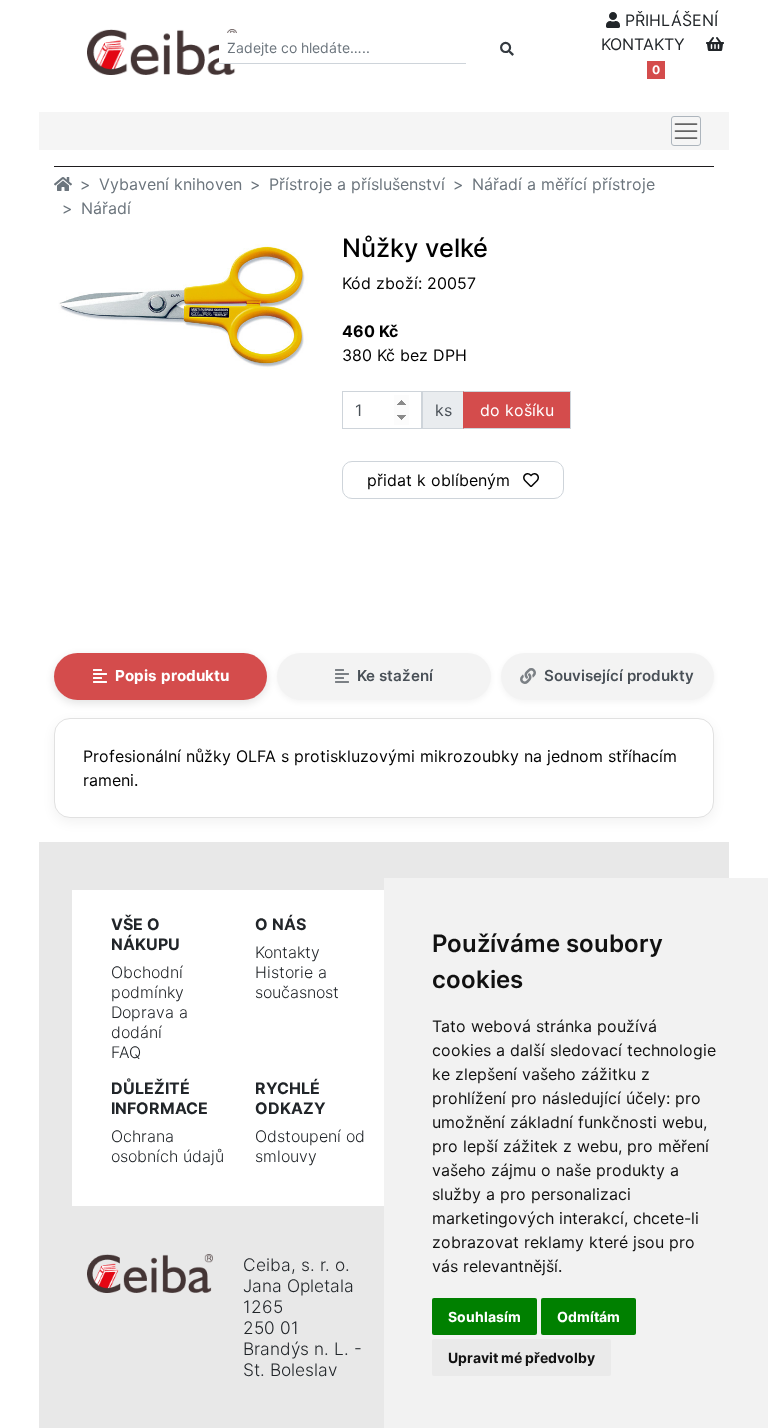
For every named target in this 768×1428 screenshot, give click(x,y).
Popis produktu (172, 675)
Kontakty (287, 952)
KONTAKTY (643, 44)
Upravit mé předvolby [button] (521, 1357)
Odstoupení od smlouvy (310, 1146)
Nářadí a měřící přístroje (563, 184)
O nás (280, 924)
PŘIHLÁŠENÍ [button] (669, 20)
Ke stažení (395, 675)
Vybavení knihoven (170, 184)
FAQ (126, 1052)
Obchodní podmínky (147, 982)
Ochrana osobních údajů (167, 1146)
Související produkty (619, 675)
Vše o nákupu (145, 934)
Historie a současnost (297, 982)
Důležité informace (159, 1098)
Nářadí (106, 208)
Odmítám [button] (588, 1316)
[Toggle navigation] (686, 131)
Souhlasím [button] (484, 1316)
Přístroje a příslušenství (357, 184)
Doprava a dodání (149, 1022)
